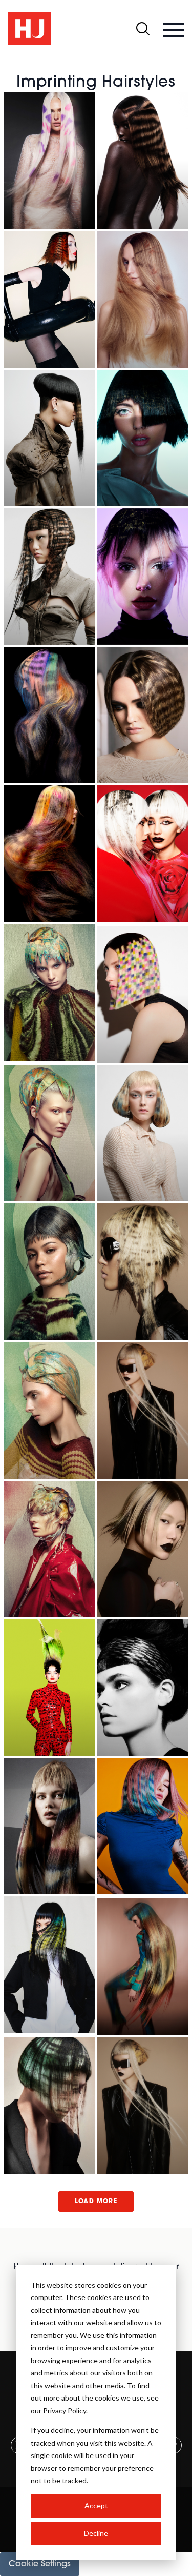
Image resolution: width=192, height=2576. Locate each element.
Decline (96, 2533)
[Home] (30, 29)
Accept (96, 2505)
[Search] (143, 29)
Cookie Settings (40, 2564)
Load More (96, 2202)
